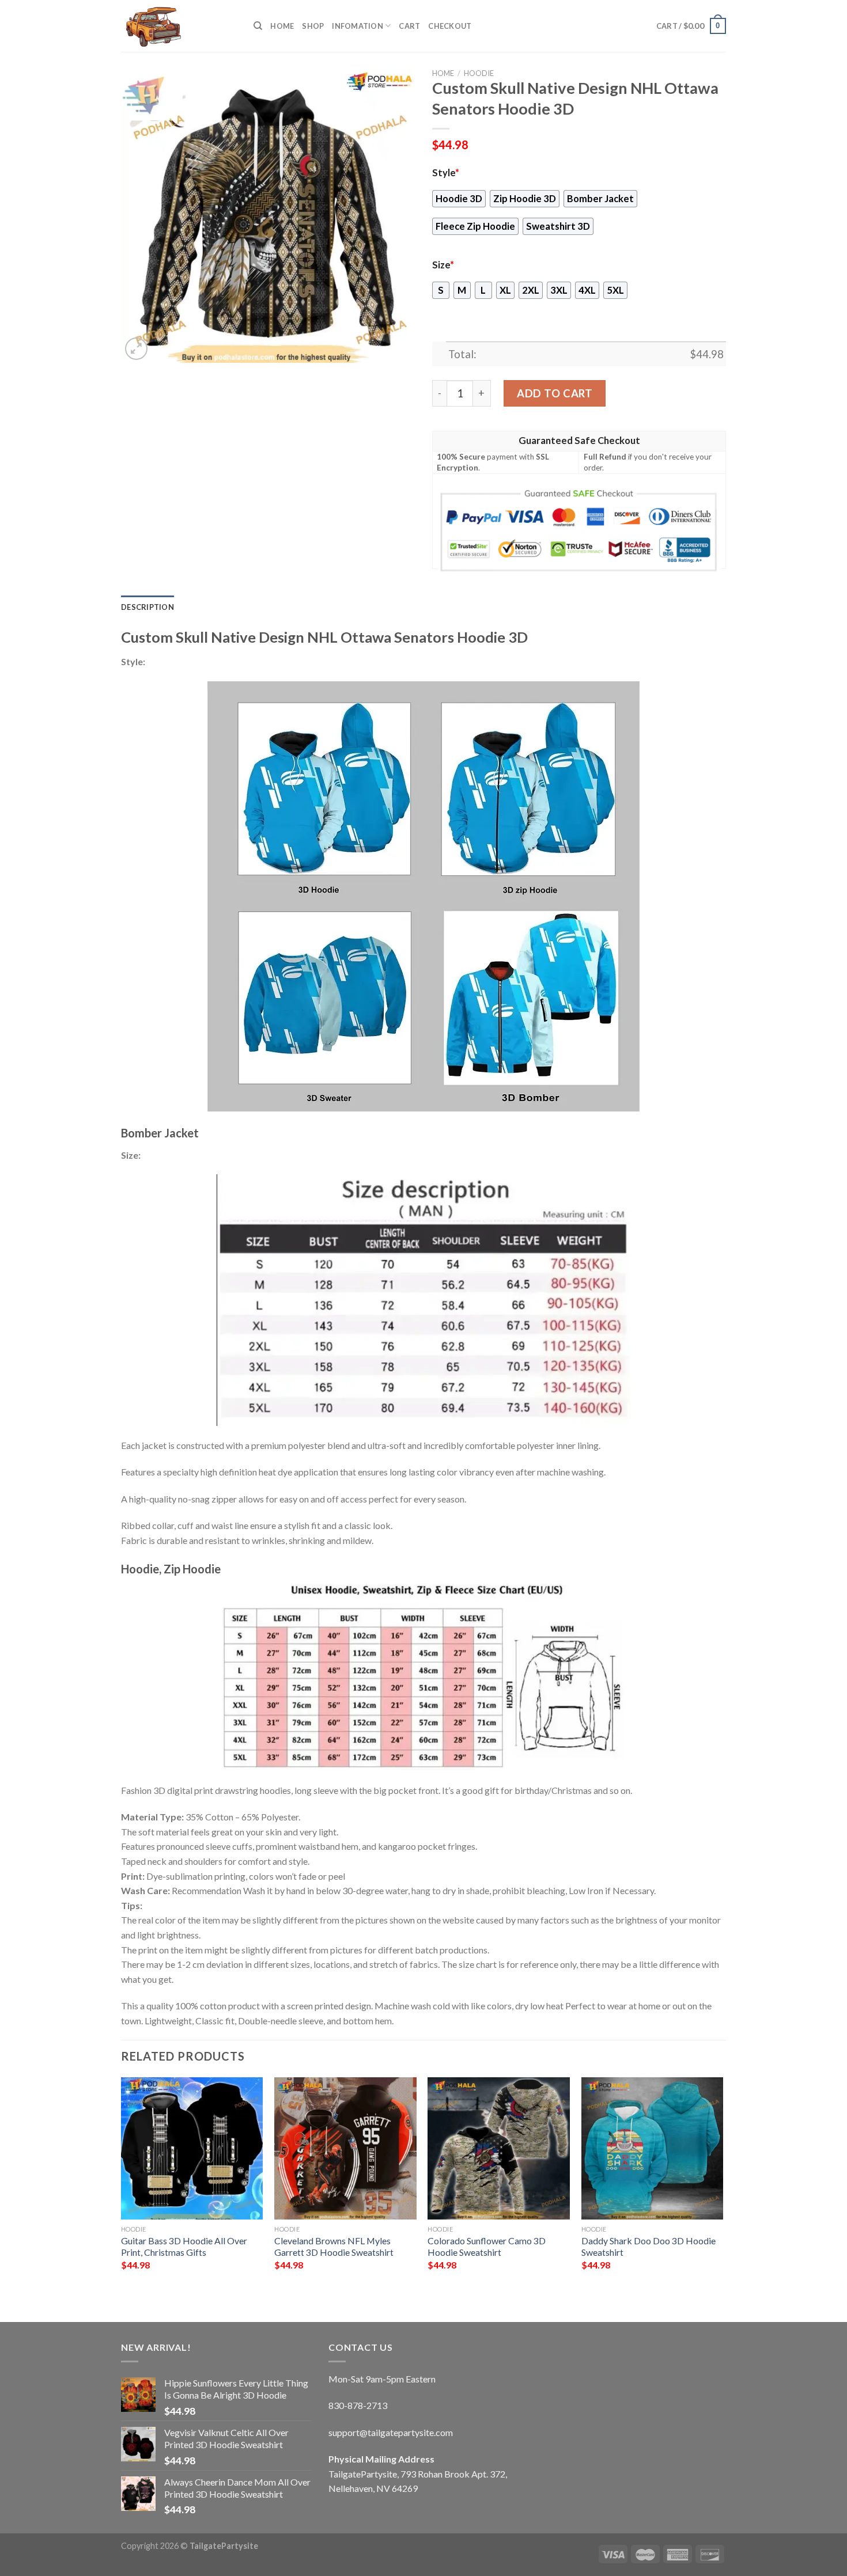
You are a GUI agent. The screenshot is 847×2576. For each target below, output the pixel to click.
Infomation (358, 26)
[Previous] (122, 2190)
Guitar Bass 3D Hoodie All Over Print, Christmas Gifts (184, 2247)
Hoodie (479, 73)
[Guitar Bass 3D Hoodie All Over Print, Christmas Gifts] (192, 2148)
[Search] (258, 26)
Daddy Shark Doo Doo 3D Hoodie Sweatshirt (649, 2247)
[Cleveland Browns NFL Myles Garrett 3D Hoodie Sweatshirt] (345, 2148)
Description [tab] (148, 607)
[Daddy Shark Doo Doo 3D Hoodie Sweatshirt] (653, 2148)
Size (443, 265)
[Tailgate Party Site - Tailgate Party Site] (179, 26)
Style (446, 173)
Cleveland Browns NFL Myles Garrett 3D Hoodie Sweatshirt (334, 2247)
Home (282, 26)
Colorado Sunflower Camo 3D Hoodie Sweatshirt (487, 2247)
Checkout (450, 26)
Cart (409, 26)
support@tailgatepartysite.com (391, 2432)
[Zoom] (136, 349)
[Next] (723, 2190)
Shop (313, 26)
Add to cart (555, 393)
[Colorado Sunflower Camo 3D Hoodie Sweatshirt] (499, 2148)
